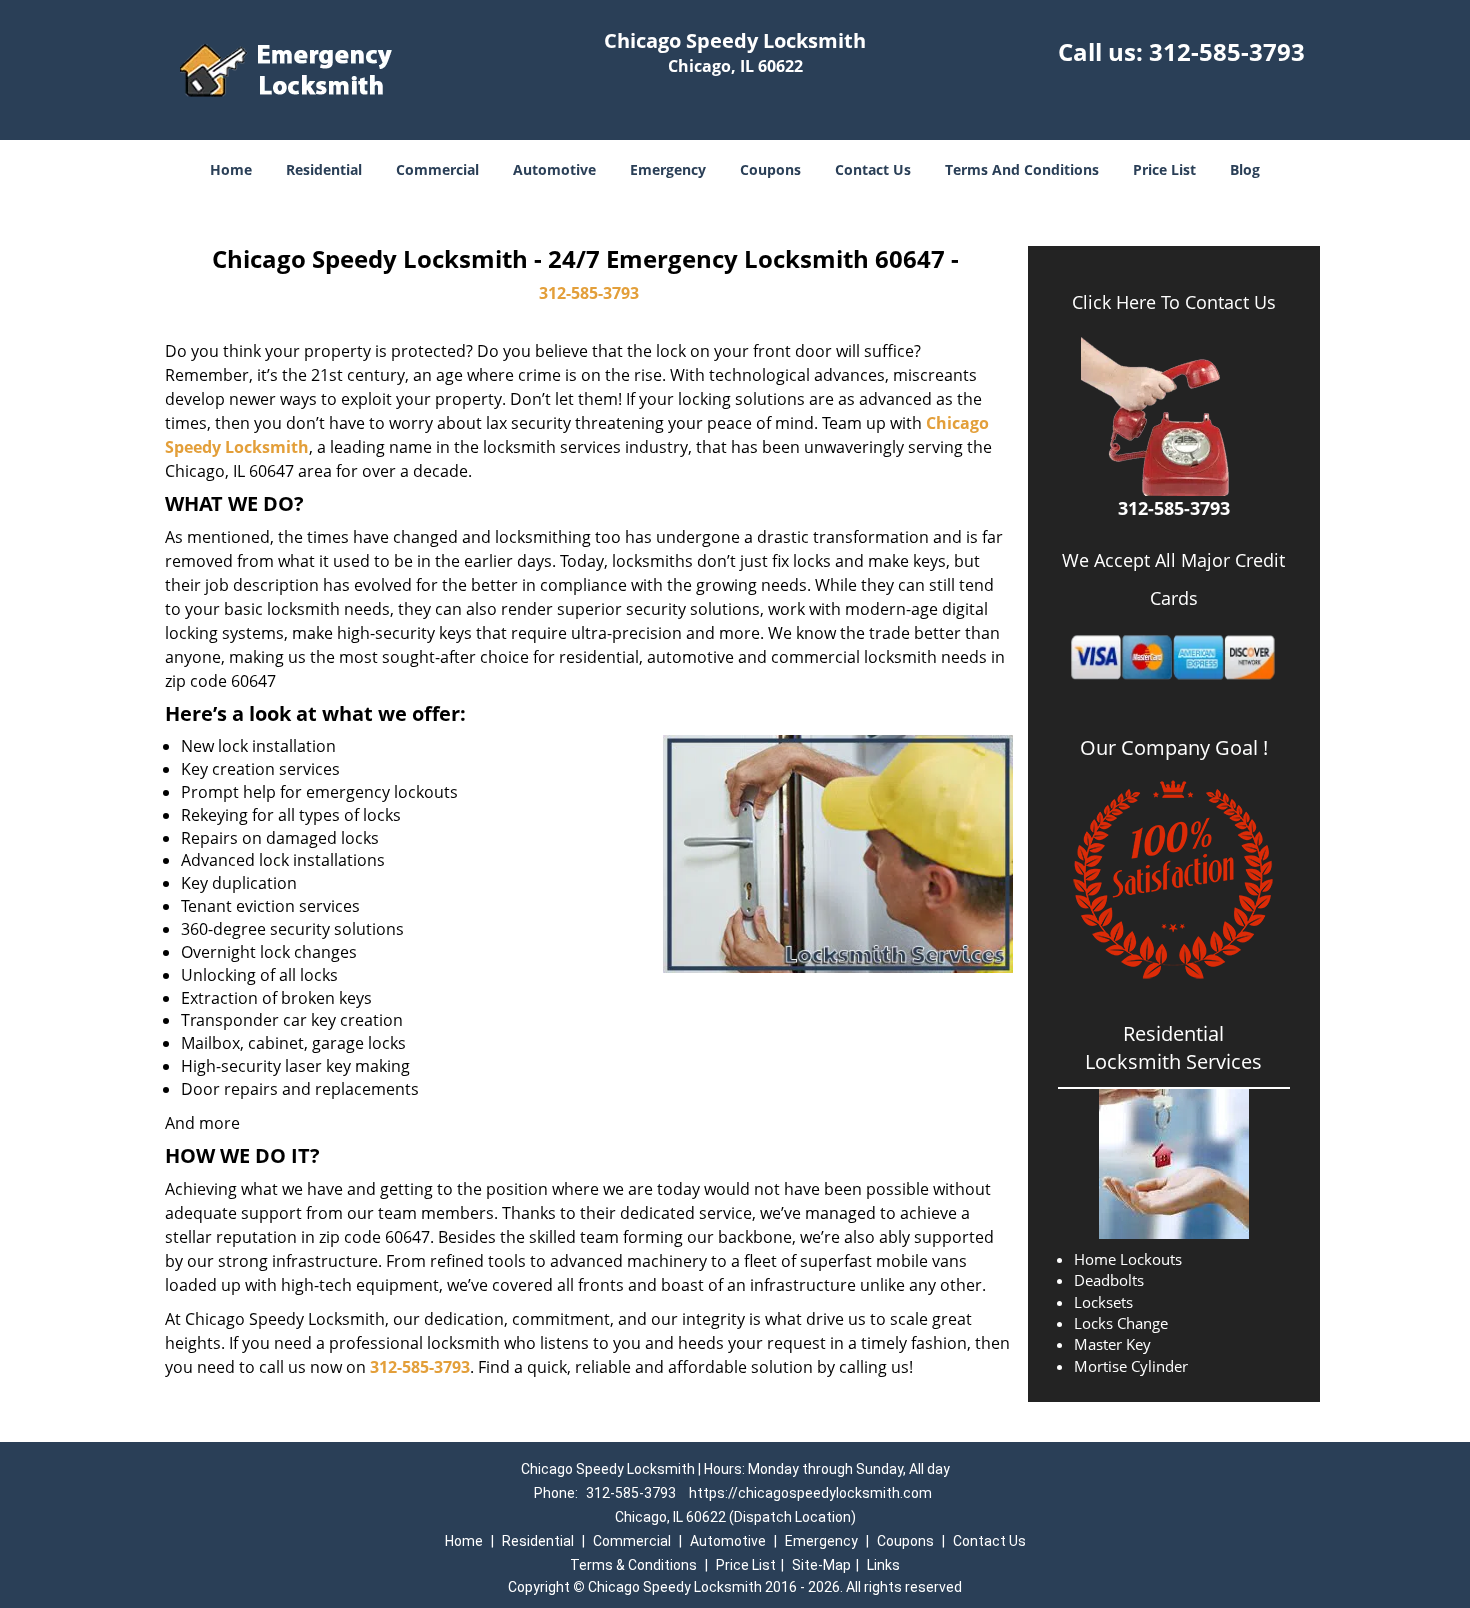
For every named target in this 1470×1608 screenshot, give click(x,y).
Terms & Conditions (633, 1565)
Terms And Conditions (1022, 169)
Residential (324, 169)
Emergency (668, 169)
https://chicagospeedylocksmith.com (810, 1493)
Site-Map (821, 1565)
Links (883, 1565)
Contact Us (873, 169)
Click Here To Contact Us (1174, 302)
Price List (1164, 169)
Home (231, 169)
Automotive (554, 169)
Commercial (437, 169)
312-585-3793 (1227, 51)
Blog (1245, 169)
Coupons (770, 169)
